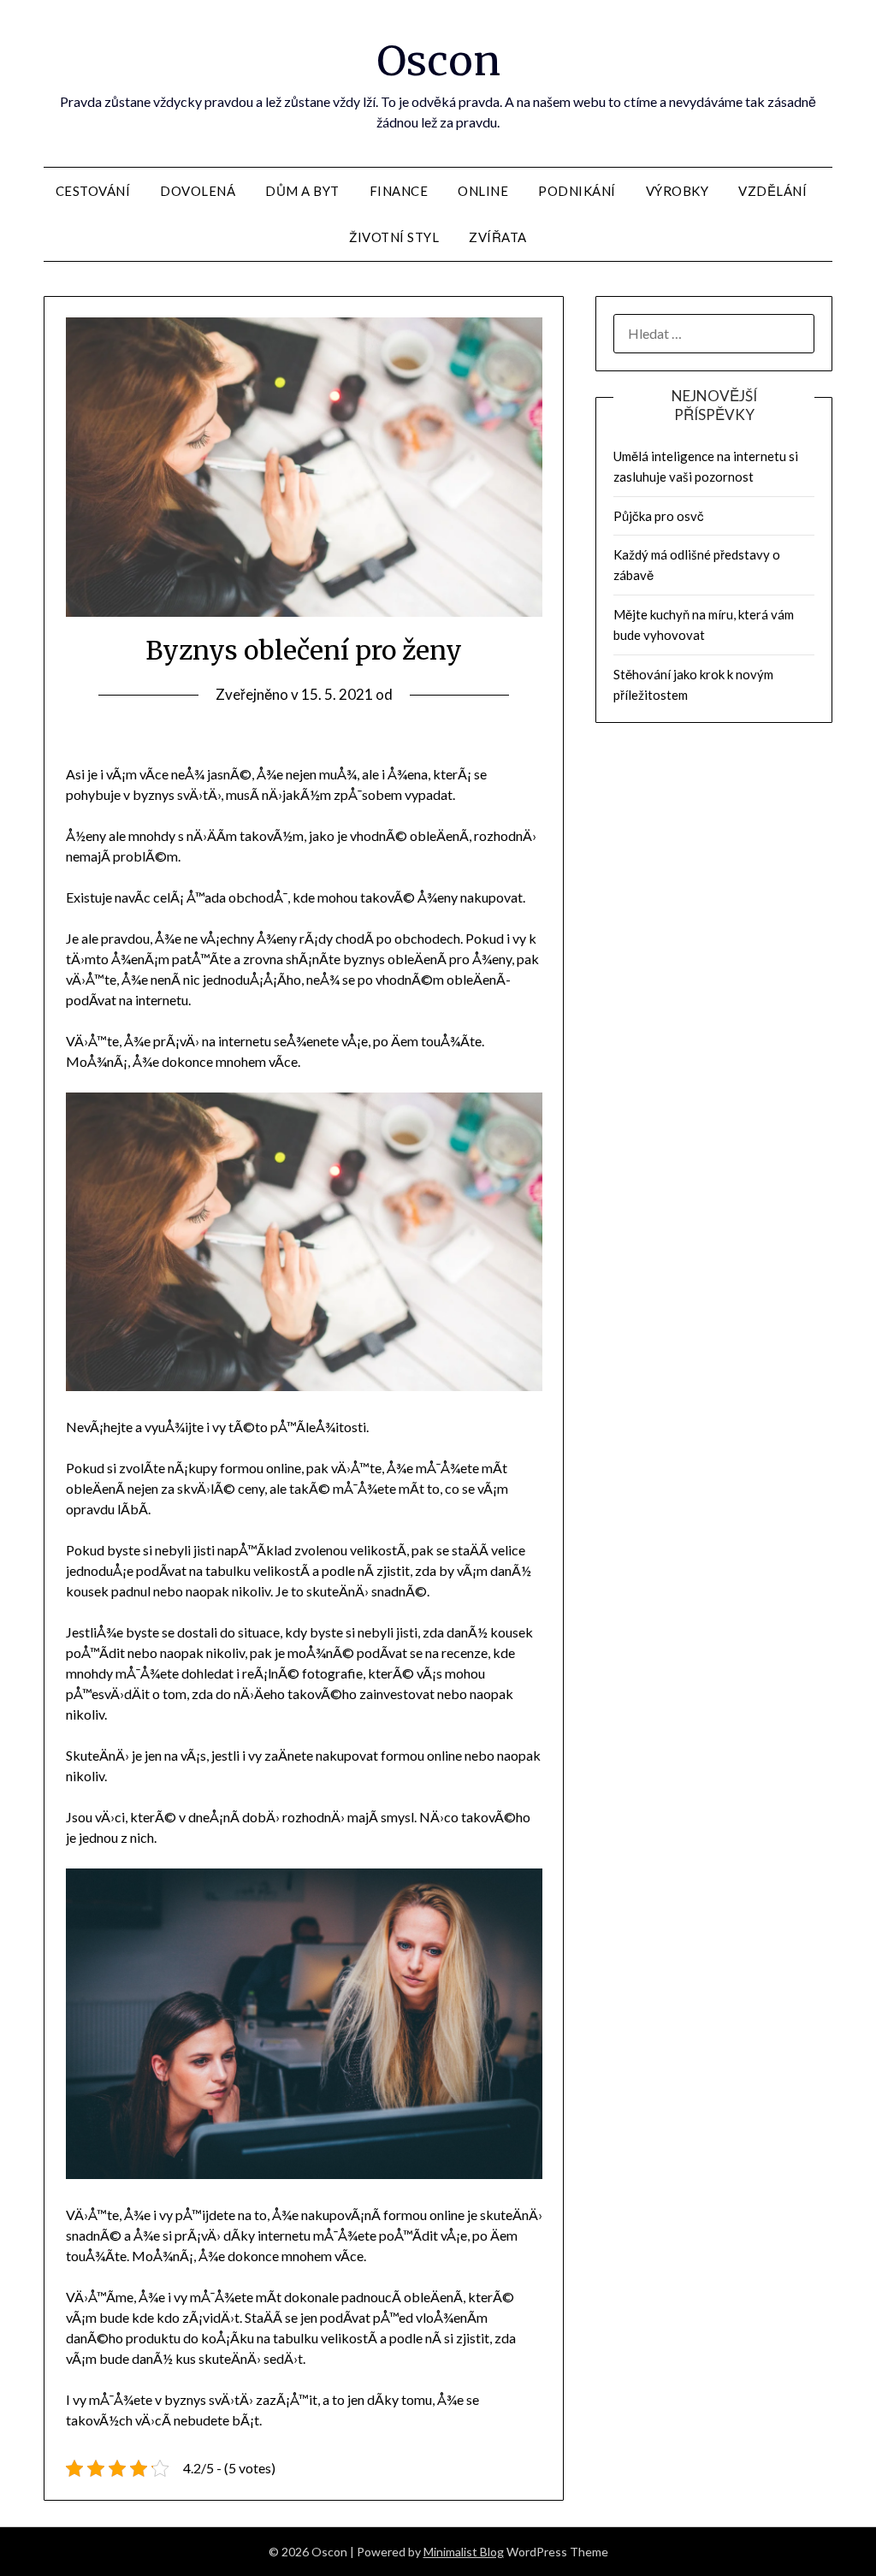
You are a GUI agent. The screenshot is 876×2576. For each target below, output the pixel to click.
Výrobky (678, 191)
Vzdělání (772, 191)
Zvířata (498, 237)
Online (483, 191)
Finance (399, 191)
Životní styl (394, 237)
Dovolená (198, 191)
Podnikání (577, 191)
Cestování (93, 191)
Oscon (438, 61)
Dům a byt (302, 191)
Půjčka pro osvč (659, 516)
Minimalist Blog (464, 2552)
